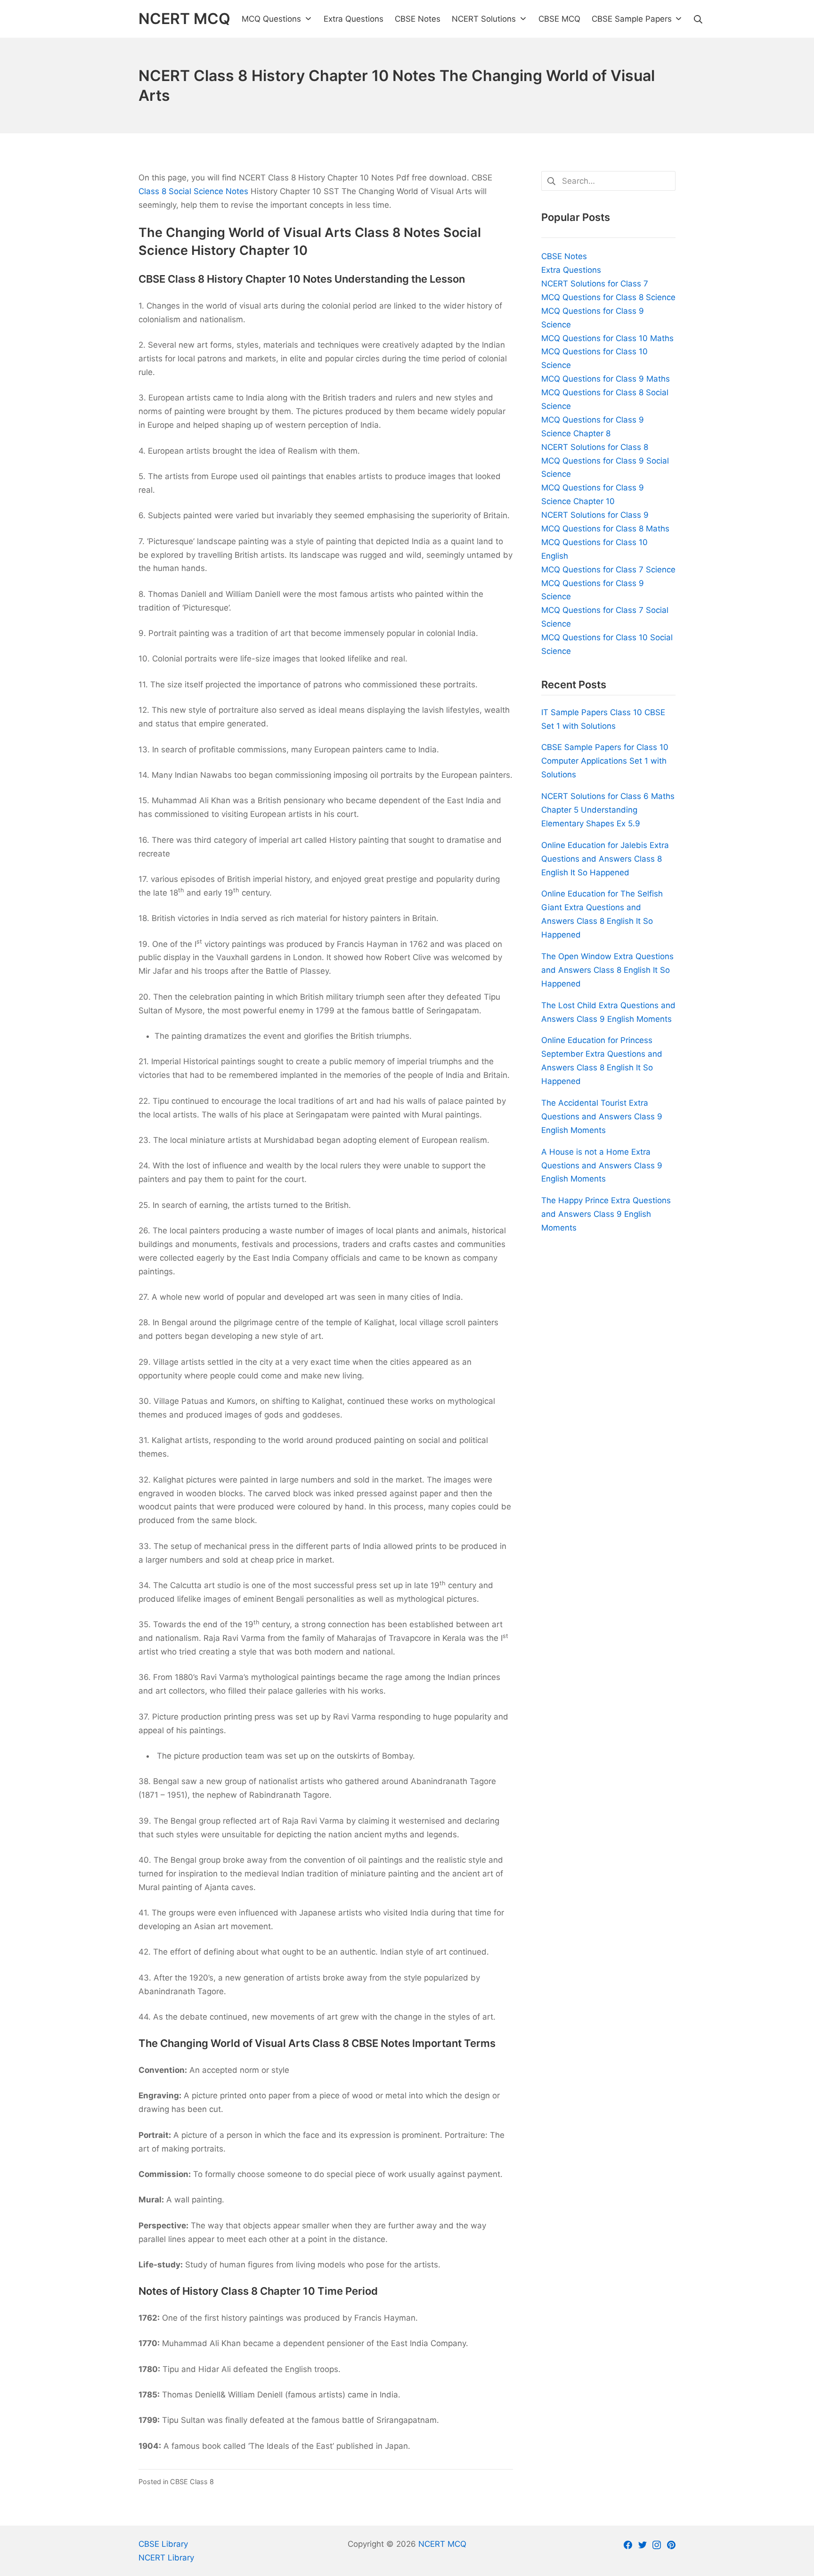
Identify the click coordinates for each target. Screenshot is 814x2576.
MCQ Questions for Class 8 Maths (605, 529)
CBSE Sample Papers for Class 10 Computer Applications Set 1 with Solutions (605, 761)
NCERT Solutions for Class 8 (595, 447)
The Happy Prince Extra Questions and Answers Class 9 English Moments (606, 1214)
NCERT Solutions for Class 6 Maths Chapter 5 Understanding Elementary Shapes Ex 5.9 (608, 810)
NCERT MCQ (442, 2544)
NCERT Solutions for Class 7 (595, 284)
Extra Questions (571, 270)
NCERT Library (166, 2558)
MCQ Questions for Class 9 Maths (606, 379)
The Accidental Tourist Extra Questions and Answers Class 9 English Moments (602, 1117)
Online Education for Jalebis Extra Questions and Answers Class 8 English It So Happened (605, 859)
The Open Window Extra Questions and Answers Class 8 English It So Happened (607, 970)
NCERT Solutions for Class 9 (595, 515)
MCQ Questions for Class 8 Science (608, 297)
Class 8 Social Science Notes (193, 191)
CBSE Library (163, 2544)
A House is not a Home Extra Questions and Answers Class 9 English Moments (602, 1166)
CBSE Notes (564, 256)
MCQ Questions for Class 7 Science (608, 570)
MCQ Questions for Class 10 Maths (607, 338)
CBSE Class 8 (192, 2482)
